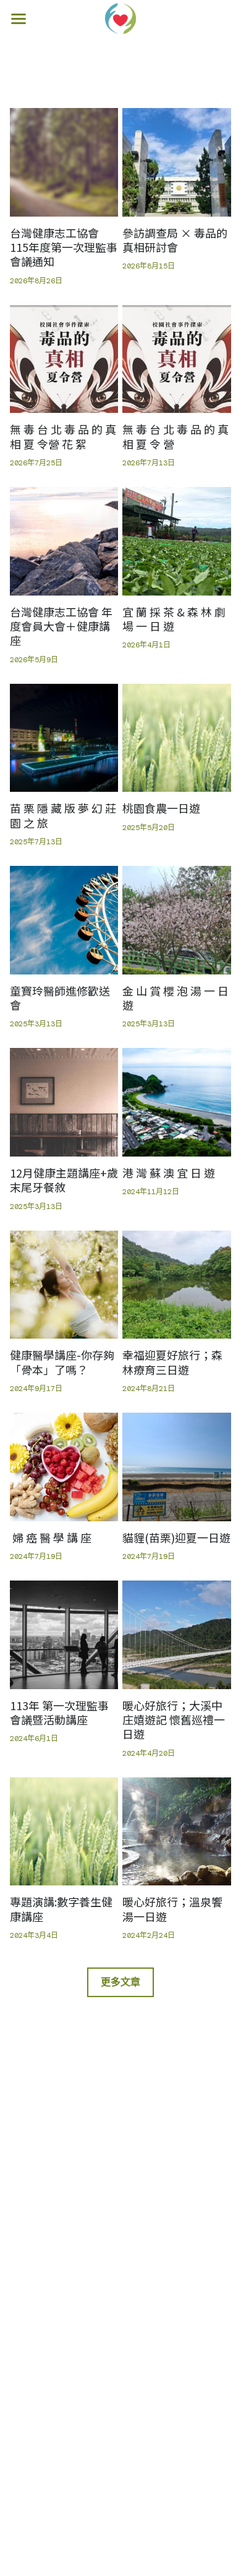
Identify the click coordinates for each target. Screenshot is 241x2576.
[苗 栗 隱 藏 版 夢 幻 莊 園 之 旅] (64, 738)
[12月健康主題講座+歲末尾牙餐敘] (64, 1102)
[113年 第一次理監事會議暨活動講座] (64, 1635)
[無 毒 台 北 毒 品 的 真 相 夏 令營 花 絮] (64, 359)
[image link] (120, 18)
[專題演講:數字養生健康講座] (64, 1832)
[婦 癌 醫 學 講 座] (64, 1467)
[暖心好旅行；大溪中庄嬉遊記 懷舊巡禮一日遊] (177, 1635)
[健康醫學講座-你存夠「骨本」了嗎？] (64, 1285)
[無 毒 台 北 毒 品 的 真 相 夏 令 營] (177, 359)
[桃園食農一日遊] (177, 738)
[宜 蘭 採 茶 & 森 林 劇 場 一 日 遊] (177, 541)
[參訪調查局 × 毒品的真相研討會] (177, 162)
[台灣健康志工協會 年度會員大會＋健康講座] (64, 541)
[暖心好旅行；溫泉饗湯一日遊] (177, 1832)
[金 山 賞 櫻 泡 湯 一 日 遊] (177, 920)
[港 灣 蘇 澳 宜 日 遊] (177, 1102)
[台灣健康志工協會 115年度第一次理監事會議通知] (64, 162)
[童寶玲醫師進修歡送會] (64, 920)
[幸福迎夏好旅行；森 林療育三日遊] (177, 1285)
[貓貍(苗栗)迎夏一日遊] (177, 1467)
